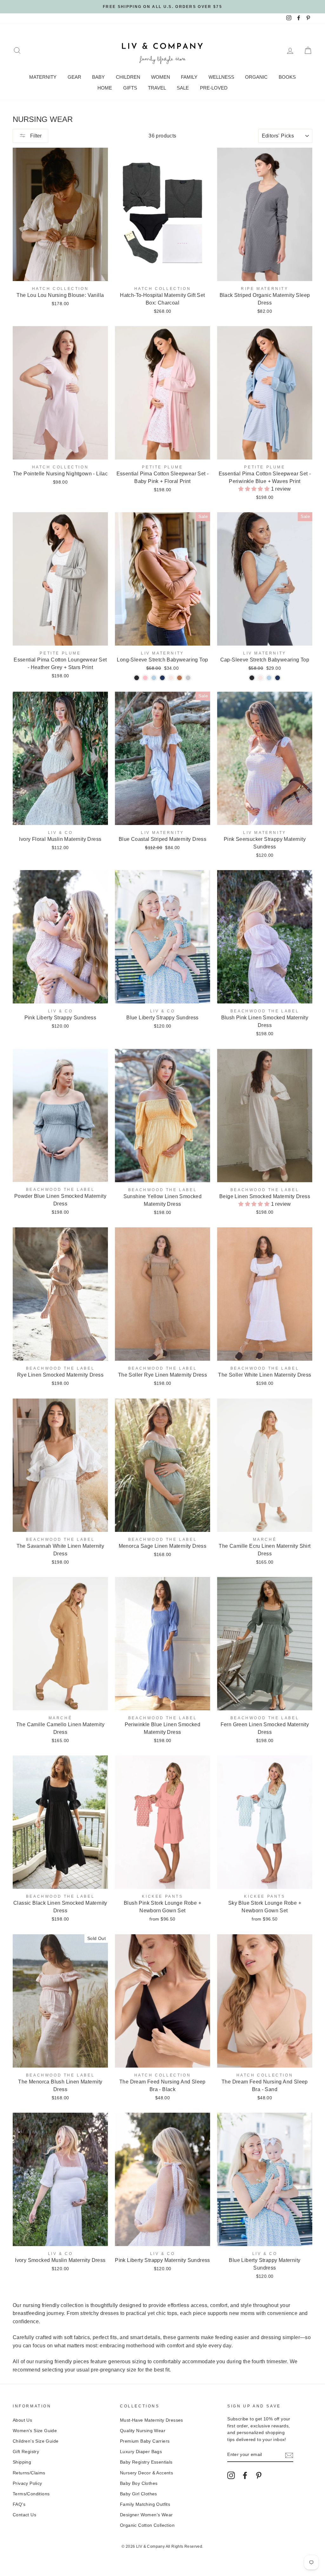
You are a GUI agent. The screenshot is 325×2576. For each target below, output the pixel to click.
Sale (183, 88)
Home (105, 88)
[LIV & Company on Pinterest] (259, 2475)
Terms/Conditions (31, 2494)
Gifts (130, 88)
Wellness (221, 77)
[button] (255, 489)
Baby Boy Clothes (139, 2483)
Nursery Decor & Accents (146, 2473)
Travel (157, 88)
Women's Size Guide (35, 2431)
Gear (74, 77)
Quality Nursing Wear (143, 2431)
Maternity (43, 77)
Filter (35, 136)
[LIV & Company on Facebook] (245, 2475)
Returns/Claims (29, 2473)
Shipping (22, 2462)
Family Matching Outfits (145, 2504)
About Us (22, 2420)
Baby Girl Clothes (139, 2494)
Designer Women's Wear (146, 2515)
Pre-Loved (214, 88)
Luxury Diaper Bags (141, 2452)
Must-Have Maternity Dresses (152, 2420)
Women (161, 77)
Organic (256, 77)
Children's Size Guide (36, 2441)
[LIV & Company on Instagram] (231, 2475)
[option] (162, 7)
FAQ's (19, 2504)
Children (128, 77)
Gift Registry (26, 2452)
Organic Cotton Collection (147, 2525)
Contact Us (24, 2515)
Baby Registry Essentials (146, 2462)
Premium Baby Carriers (145, 2441)
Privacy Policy (27, 2483)
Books (287, 77)
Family (189, 77)
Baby (98, 77)
